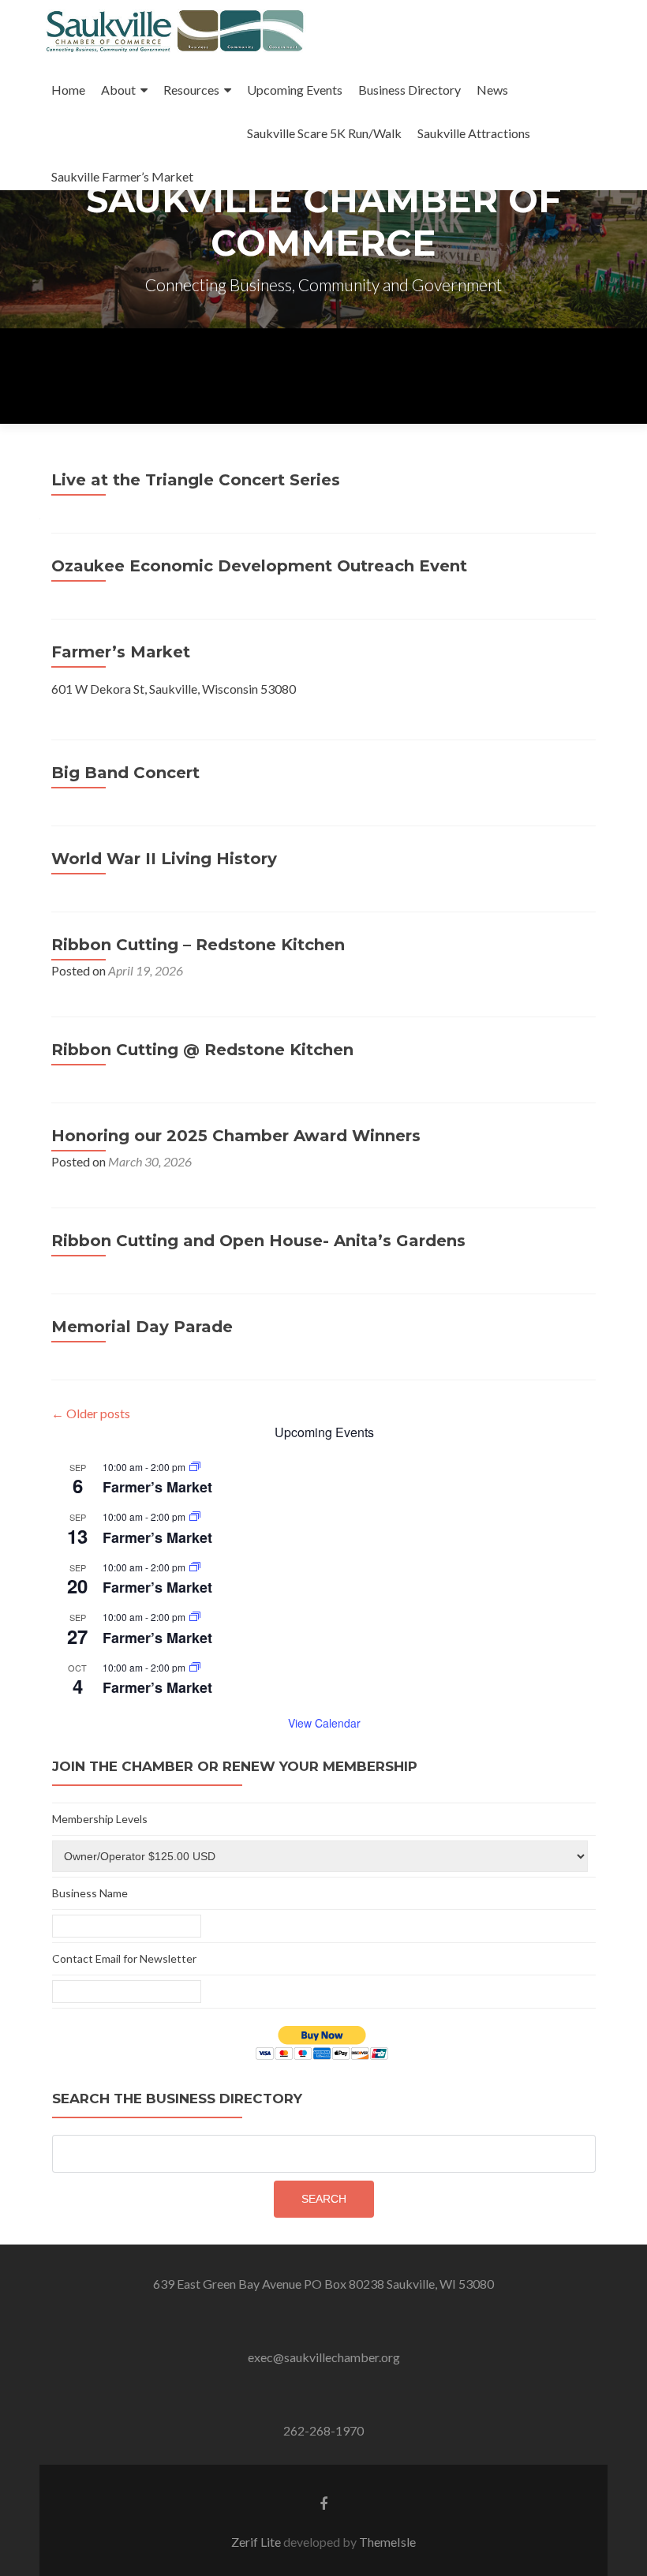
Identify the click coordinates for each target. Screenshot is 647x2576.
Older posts (91, 1413)
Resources (191, 90)
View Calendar (324, 1723)
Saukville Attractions (474, 133)
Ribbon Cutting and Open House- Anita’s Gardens (258, 1241)
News (492, 90)
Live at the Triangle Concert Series (196, 480)
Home (68, 90)
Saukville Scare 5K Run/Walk (324, 133)
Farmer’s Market (121, 652)
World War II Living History (164, 859)
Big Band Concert (125, 773)
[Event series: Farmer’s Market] (195, 1467)
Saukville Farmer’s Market (122, 176)
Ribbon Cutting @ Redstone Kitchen (202, 1050)
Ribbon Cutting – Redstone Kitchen (198, 945)
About (118, 90)
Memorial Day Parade (142, 1327)
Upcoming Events (295, 90)
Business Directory (410, 90)
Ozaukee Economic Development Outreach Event (259, 566)
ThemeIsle (387, 2542)
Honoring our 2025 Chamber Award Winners (236, 1136)
